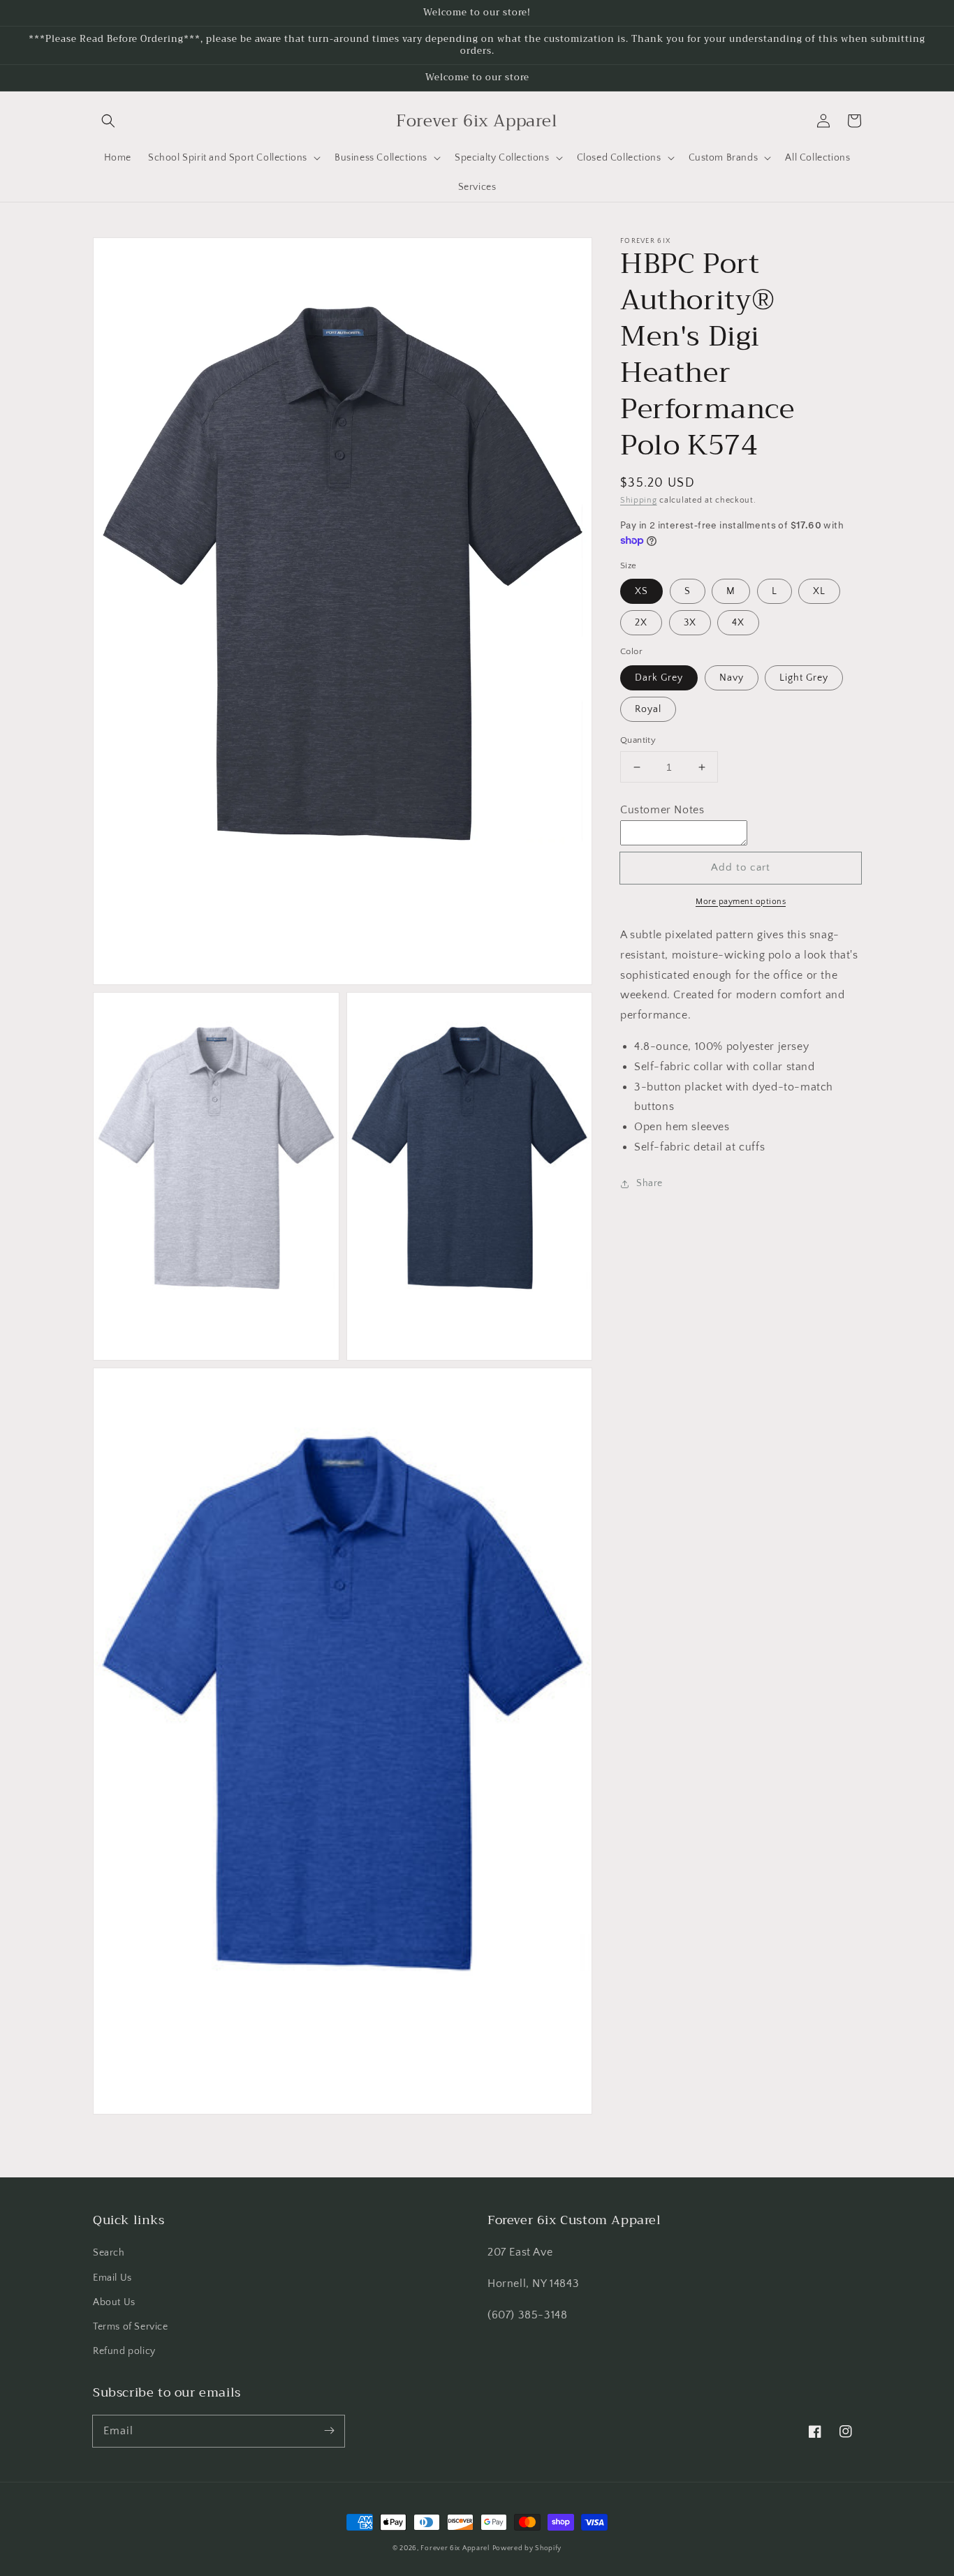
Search (109, 2253)
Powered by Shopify (527, 2548)
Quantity (638, 740)
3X (690, 623)
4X (738, 623)
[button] (108, 121)
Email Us (112, 2278)
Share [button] (650, 1183)
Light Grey (804, 678)
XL (819, 592)
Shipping (639, 500)
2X (641, 623)
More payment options (741, 902)
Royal (648, 709)
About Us (114, 2302)
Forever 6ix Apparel (455, 2548)
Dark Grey (659, 678)
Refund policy (124, 2351)
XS (641, 592)
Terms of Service (131, 2327)
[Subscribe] (329, 2431)
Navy (732, 678)
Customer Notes (662, 810)
